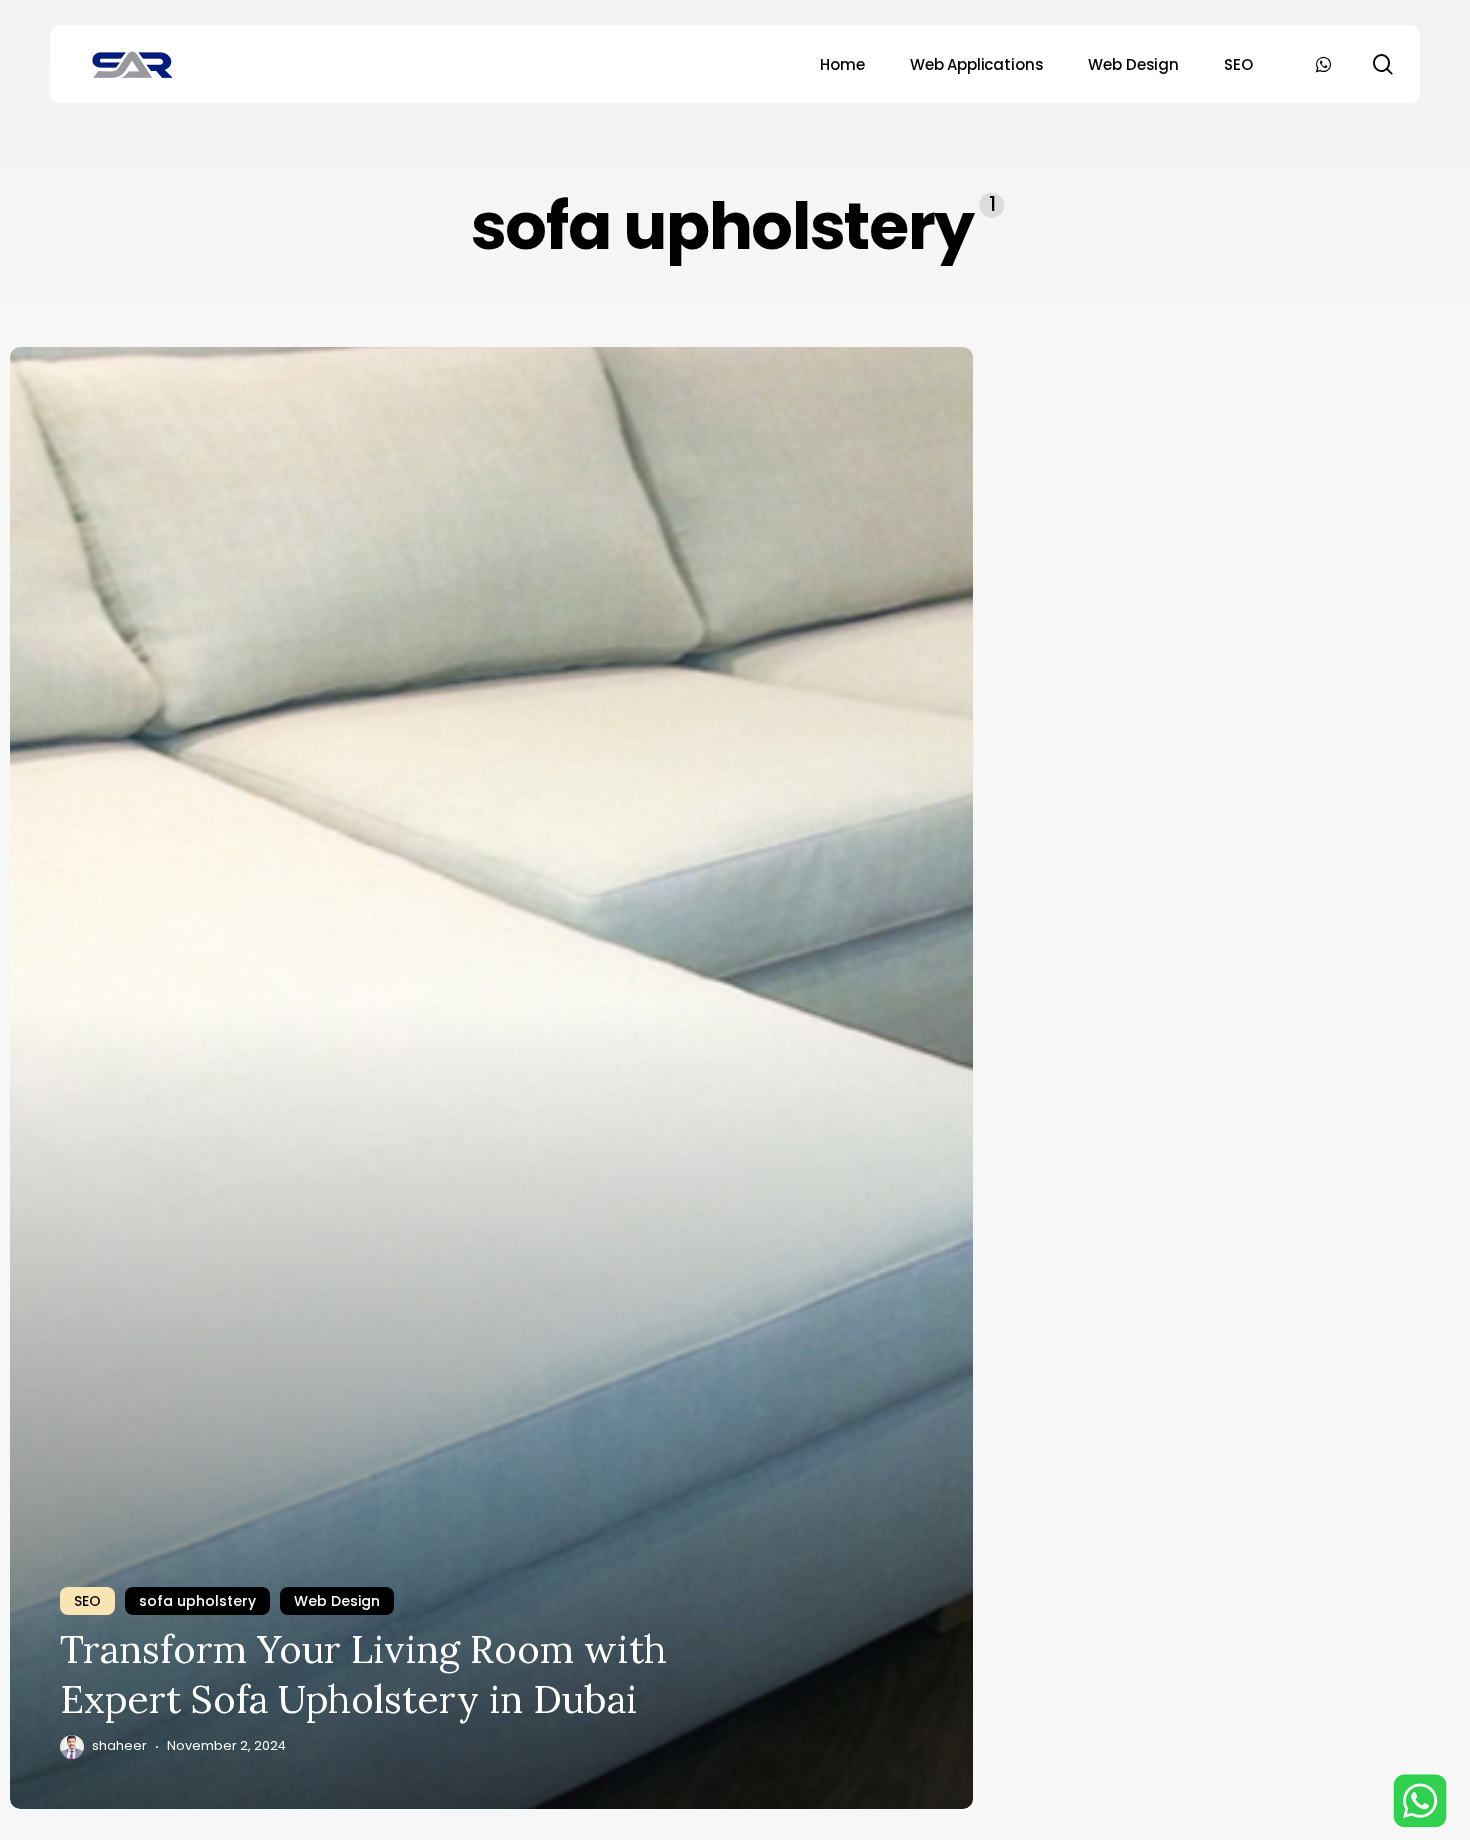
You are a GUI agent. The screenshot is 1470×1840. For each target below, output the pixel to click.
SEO (87, 1601)
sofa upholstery (197, 1601)
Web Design (337, 1601)
